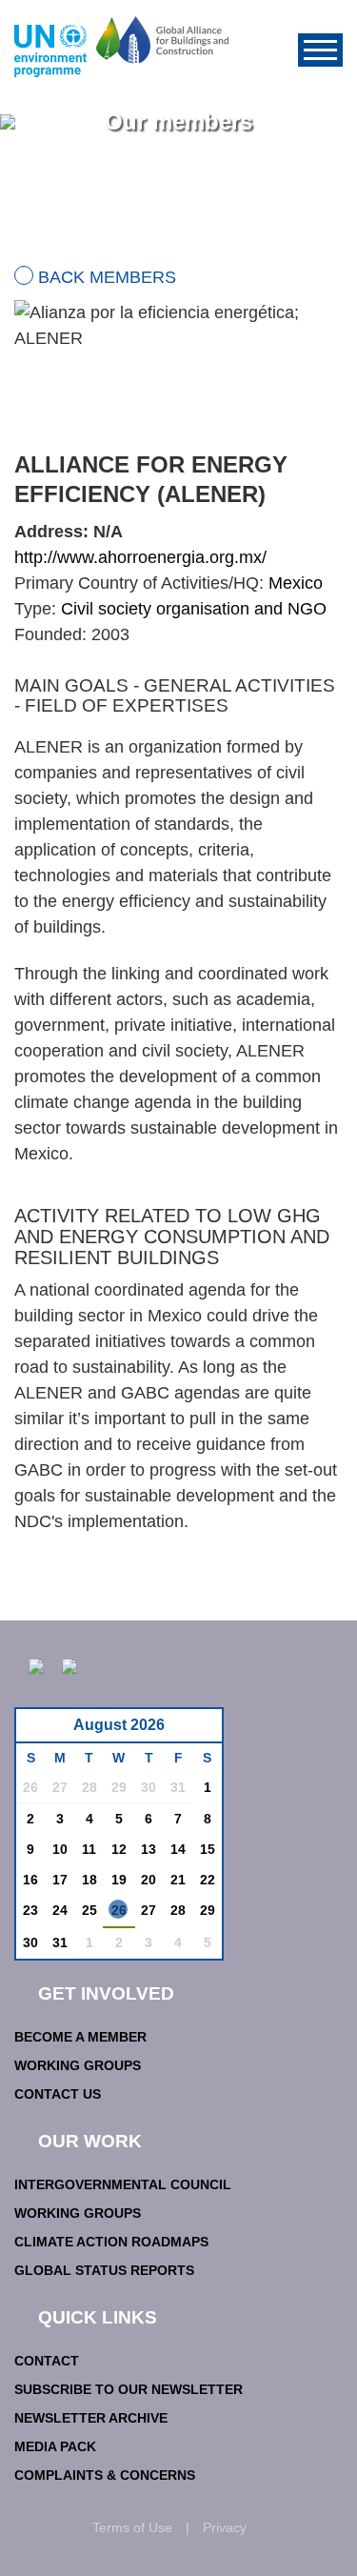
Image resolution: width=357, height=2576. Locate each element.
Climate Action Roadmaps (111, 2242)
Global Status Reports (104, 2270)
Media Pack (55, 2446)
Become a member (80, 2037)
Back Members (107, 277)
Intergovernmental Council (123, 2184)
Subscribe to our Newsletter (129, 2389)
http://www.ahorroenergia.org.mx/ (140, 557)
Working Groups (78, 2065)
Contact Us (58, 2094)
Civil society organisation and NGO (194, 609)
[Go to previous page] (40, 1731)
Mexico (296, 583)
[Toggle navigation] (320, 50)
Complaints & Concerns (105, 2475)
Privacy (225, 2527)
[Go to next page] (202, 1731)
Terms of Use (132, 2527)
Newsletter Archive (91, 2418)
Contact (47, 2361)
